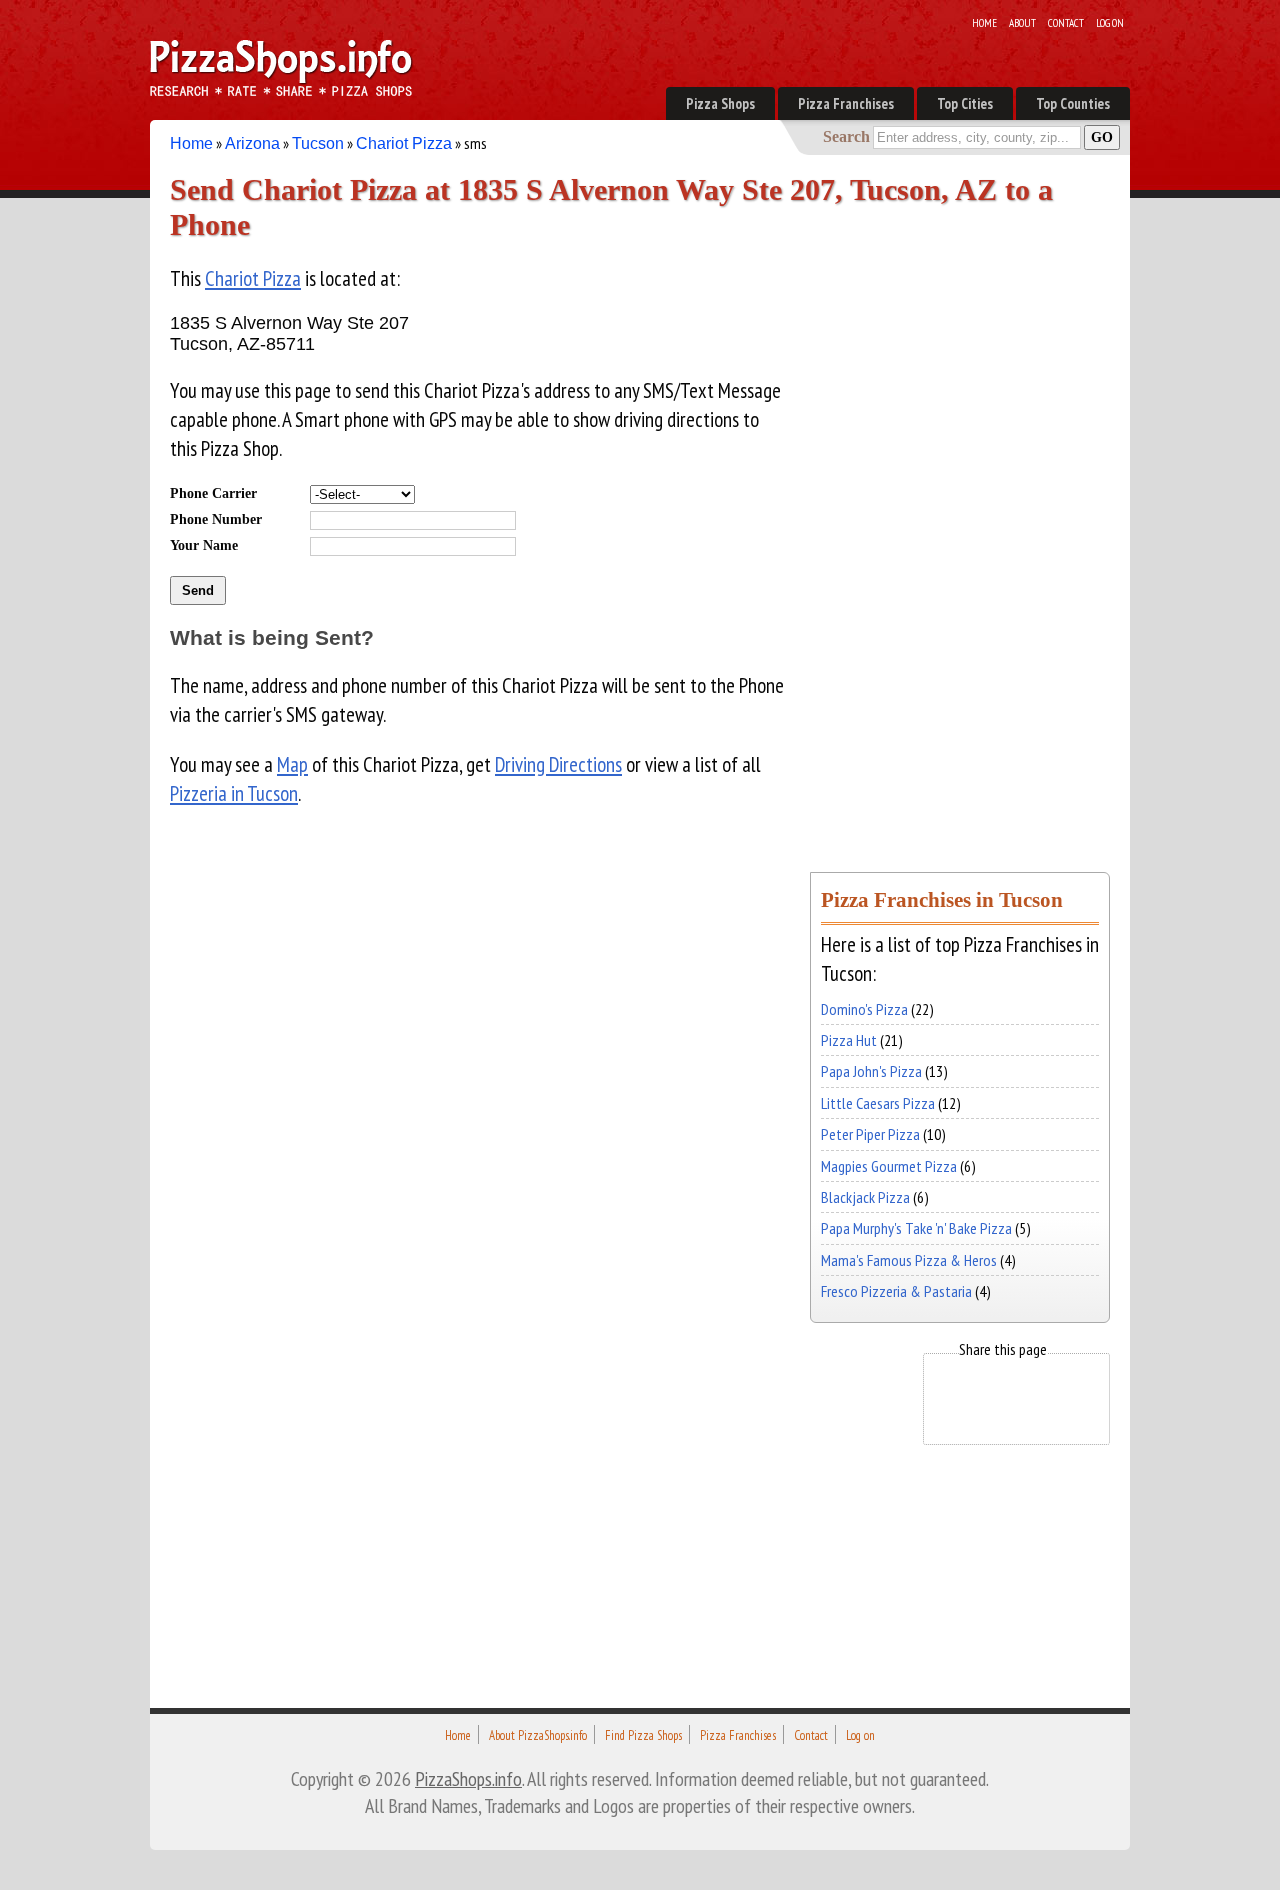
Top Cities (965, 103)
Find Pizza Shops (643, 1735)
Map (292, 764)
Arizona (252, 143)
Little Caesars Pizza (878, 1103)
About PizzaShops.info (538, 1735)
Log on (1110, 23)
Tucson (318, 143)
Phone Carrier (213, 493)
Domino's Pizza (864, 1009)
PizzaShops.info (468, 1778)
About (1022, 23)
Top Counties (1073, 103)
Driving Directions (558, 764)
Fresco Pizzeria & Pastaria (896, 1291)
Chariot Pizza (404, 143)
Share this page (1003, 1349)
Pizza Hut (849, 1040)
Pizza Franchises (846, 103)
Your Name (204, 545)
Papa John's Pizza (871, 1071)
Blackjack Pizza (865, 1197)
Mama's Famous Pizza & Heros (909, 1260)
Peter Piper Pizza (870, 1134)
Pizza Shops (720, 103)
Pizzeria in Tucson (234, 793)
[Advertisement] (960, 543)
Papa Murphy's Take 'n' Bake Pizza (916, 1228)
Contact (1066, 23)
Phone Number (216, 519)
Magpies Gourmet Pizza (889, 1166)
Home (984, 23)
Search (846, 136)
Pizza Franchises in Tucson (942, 899)
